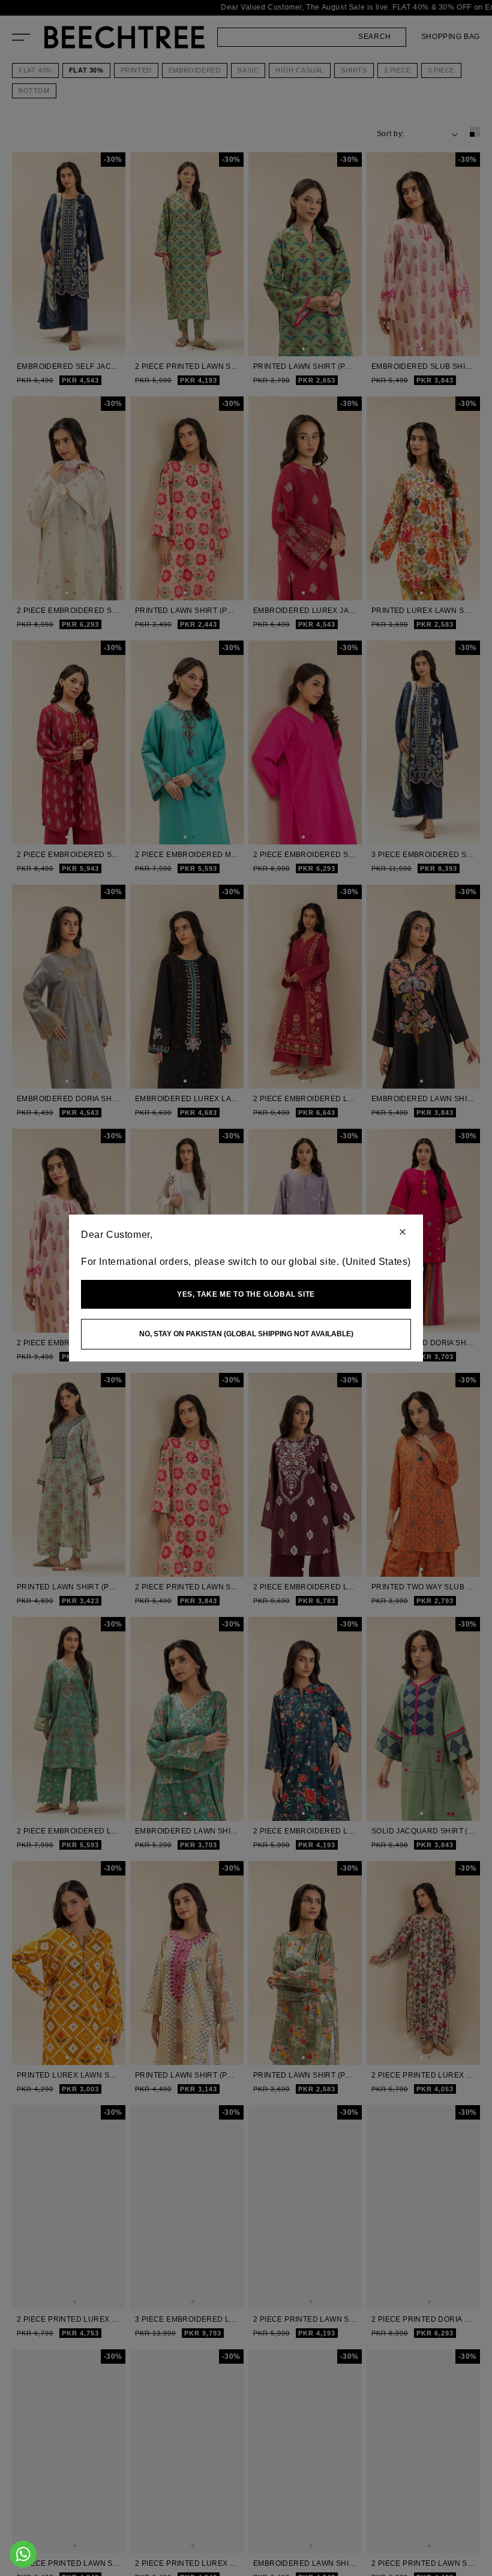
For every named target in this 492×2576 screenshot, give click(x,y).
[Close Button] (403, 1233)
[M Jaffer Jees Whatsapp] (23, 2554)
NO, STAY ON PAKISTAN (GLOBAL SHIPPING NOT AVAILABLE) (246, 1334)
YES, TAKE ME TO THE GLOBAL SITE (246, 1294)
